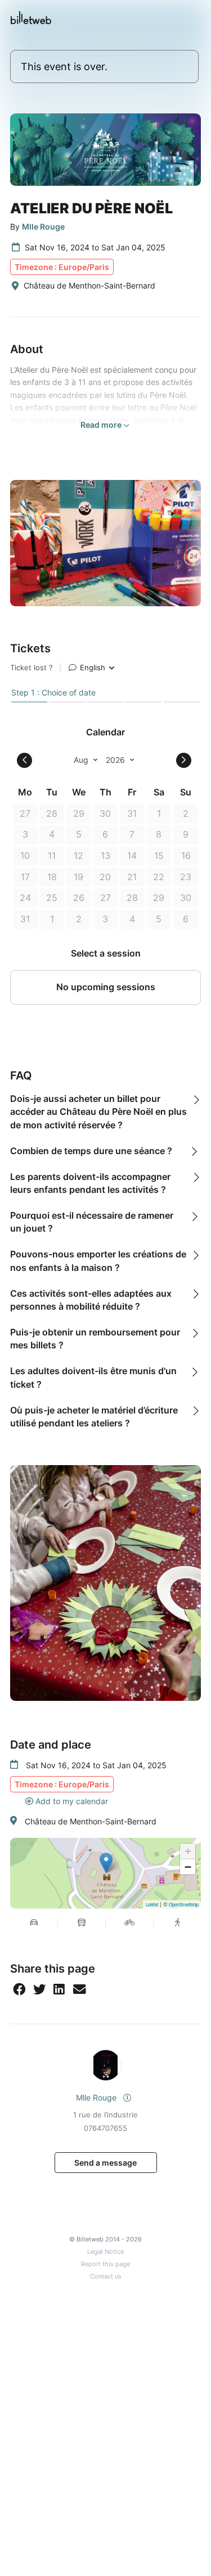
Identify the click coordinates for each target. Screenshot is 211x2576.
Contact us (106, 2277)
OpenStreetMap (184, 1904)
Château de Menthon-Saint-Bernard (91, 1821)
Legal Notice (105, 2252)
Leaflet (152, 1904)
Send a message (105, 2163)
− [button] (188, 1867)
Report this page (105, 2264)
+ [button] (188, 1851)
